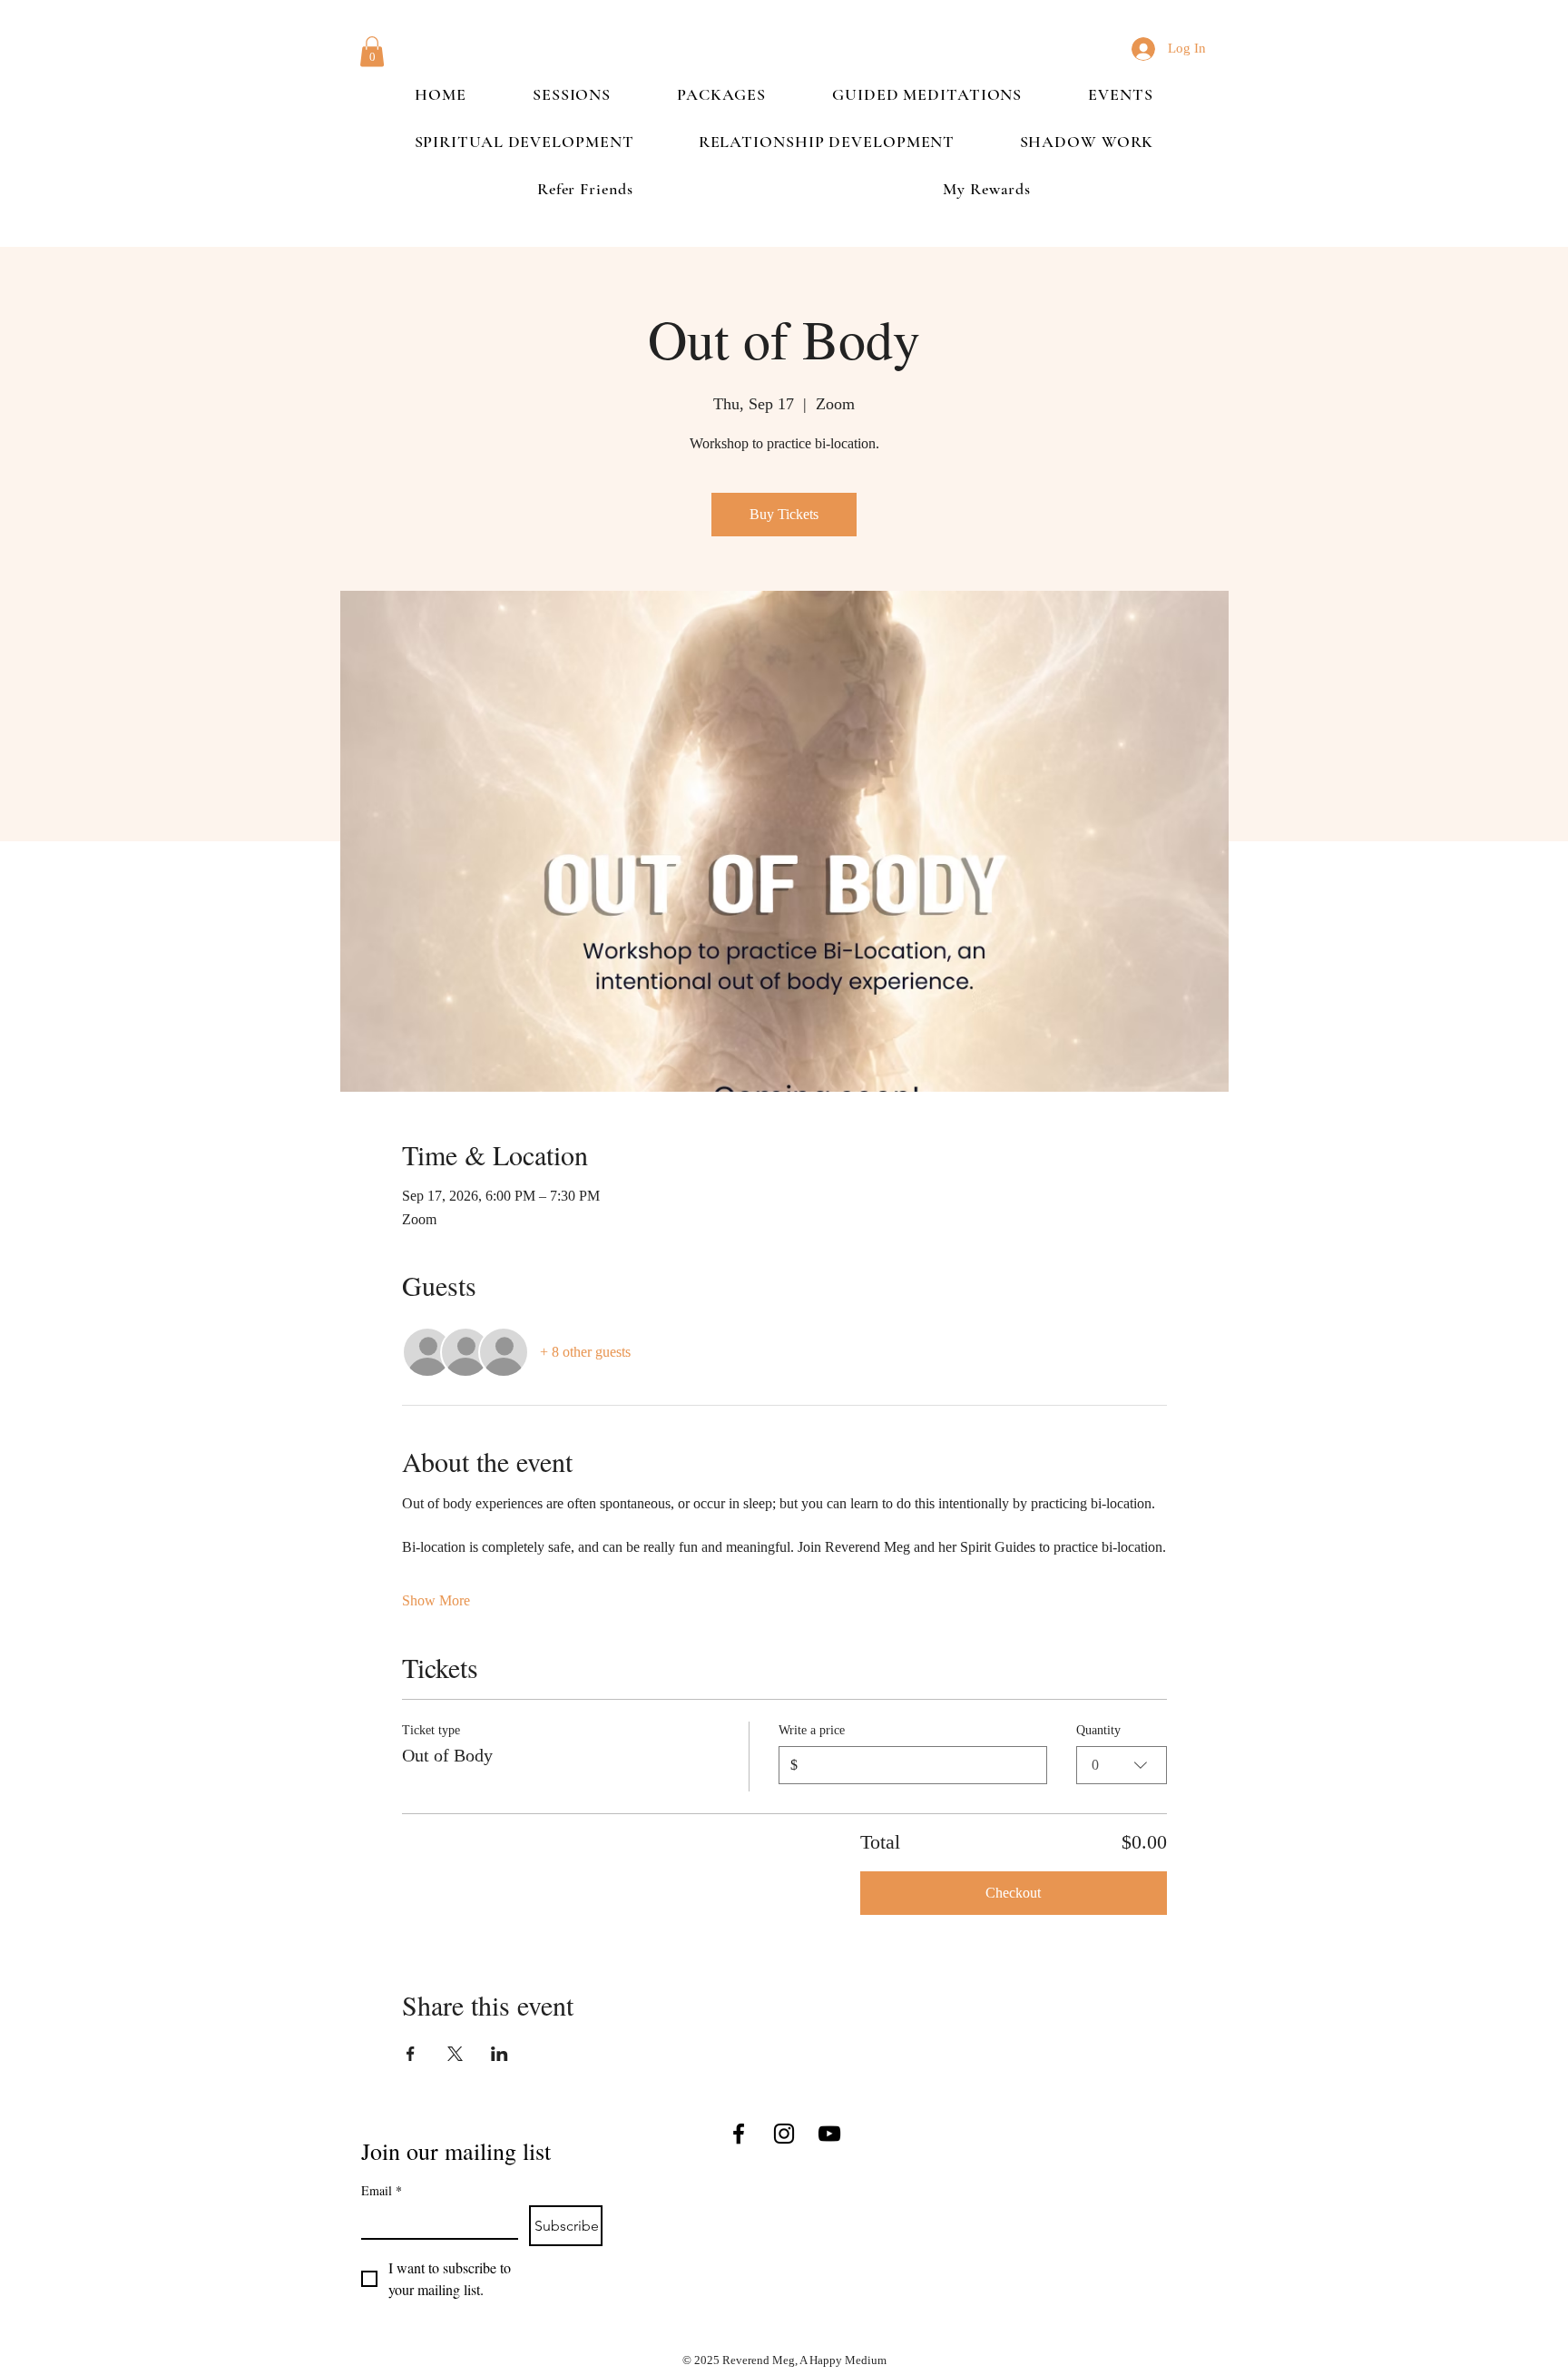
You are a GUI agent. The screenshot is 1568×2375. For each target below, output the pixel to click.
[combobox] (1122, 1765)
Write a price (812, 1730)
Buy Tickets (784, 514)
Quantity (1098, 1730)
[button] (372, 51)
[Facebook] (739, 2134)
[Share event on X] (455, 2054)
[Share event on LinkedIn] (500, 2054)
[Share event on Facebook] (411, 2054)
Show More (436, 1600)
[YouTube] (829, 2134)
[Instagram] (784, 2134)
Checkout (1013, 1893)
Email (382, 2190)
